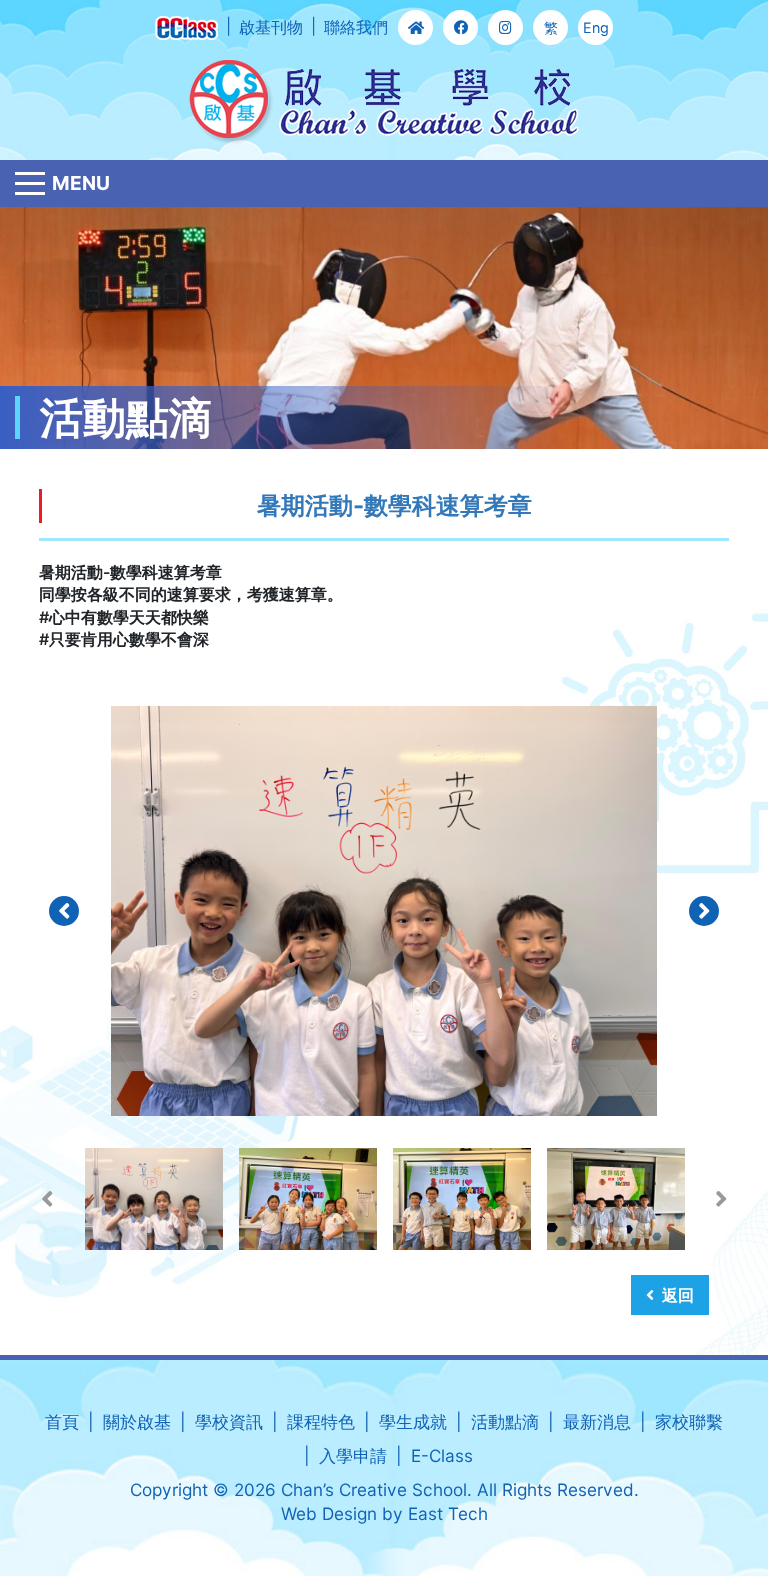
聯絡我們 (356, 27)
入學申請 (353, 1455)
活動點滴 (505, 1421)
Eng (596, 27)
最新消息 (597, 1421)
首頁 (62, 1421)
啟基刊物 (271, 27)
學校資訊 (229, 1421)
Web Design (329, 1513)
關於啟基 (137, 1421)
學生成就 (413, 1421)
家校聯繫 (689, 1421)
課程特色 (321, 1421)
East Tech (448, 1513)
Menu (81, 183)
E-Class (442, 1455)
